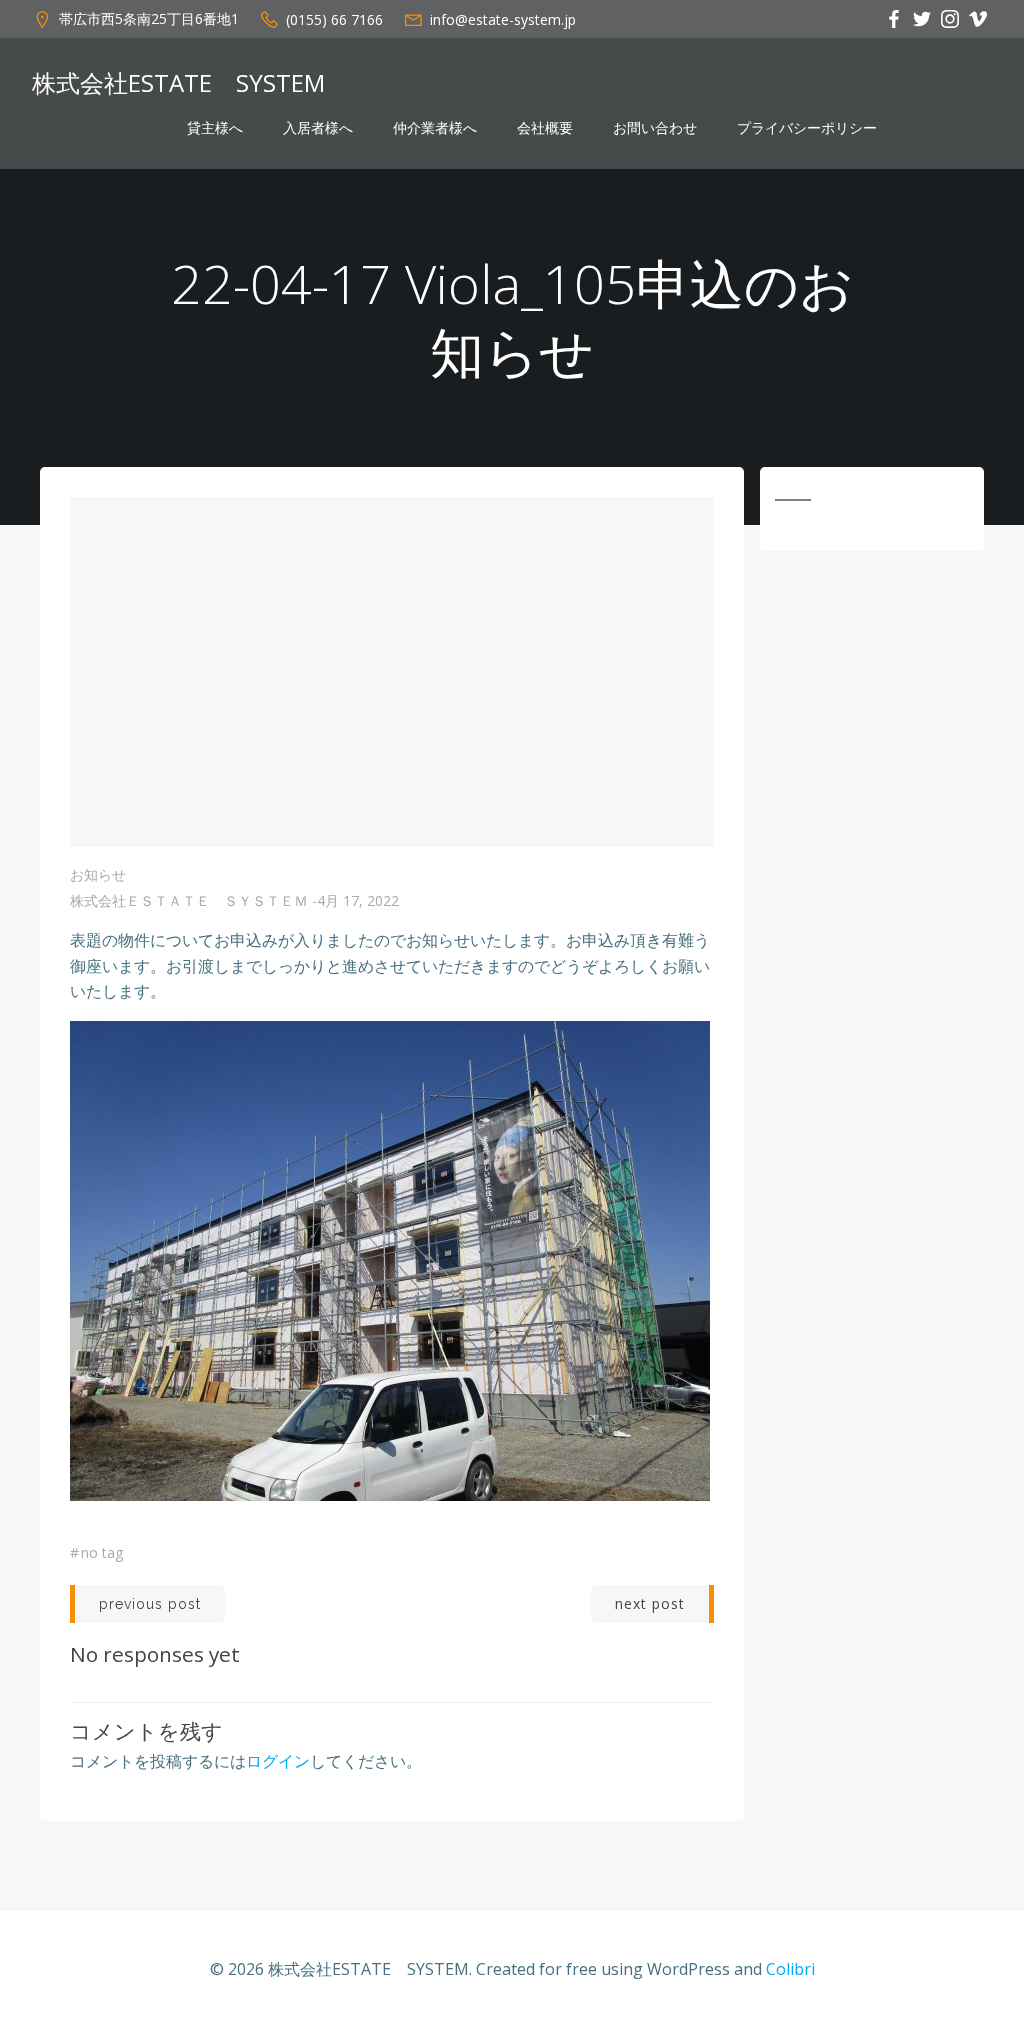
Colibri (790, 1969)
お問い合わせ (655, 128)
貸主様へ (215, 128)
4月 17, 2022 (358, 900)
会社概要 (545, 128)
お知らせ (98, 874)
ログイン (278, 1761)
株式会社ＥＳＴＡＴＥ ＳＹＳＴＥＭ (189, 900)
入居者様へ (318, 128)
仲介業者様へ (435, 128)
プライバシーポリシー (807, 128)
